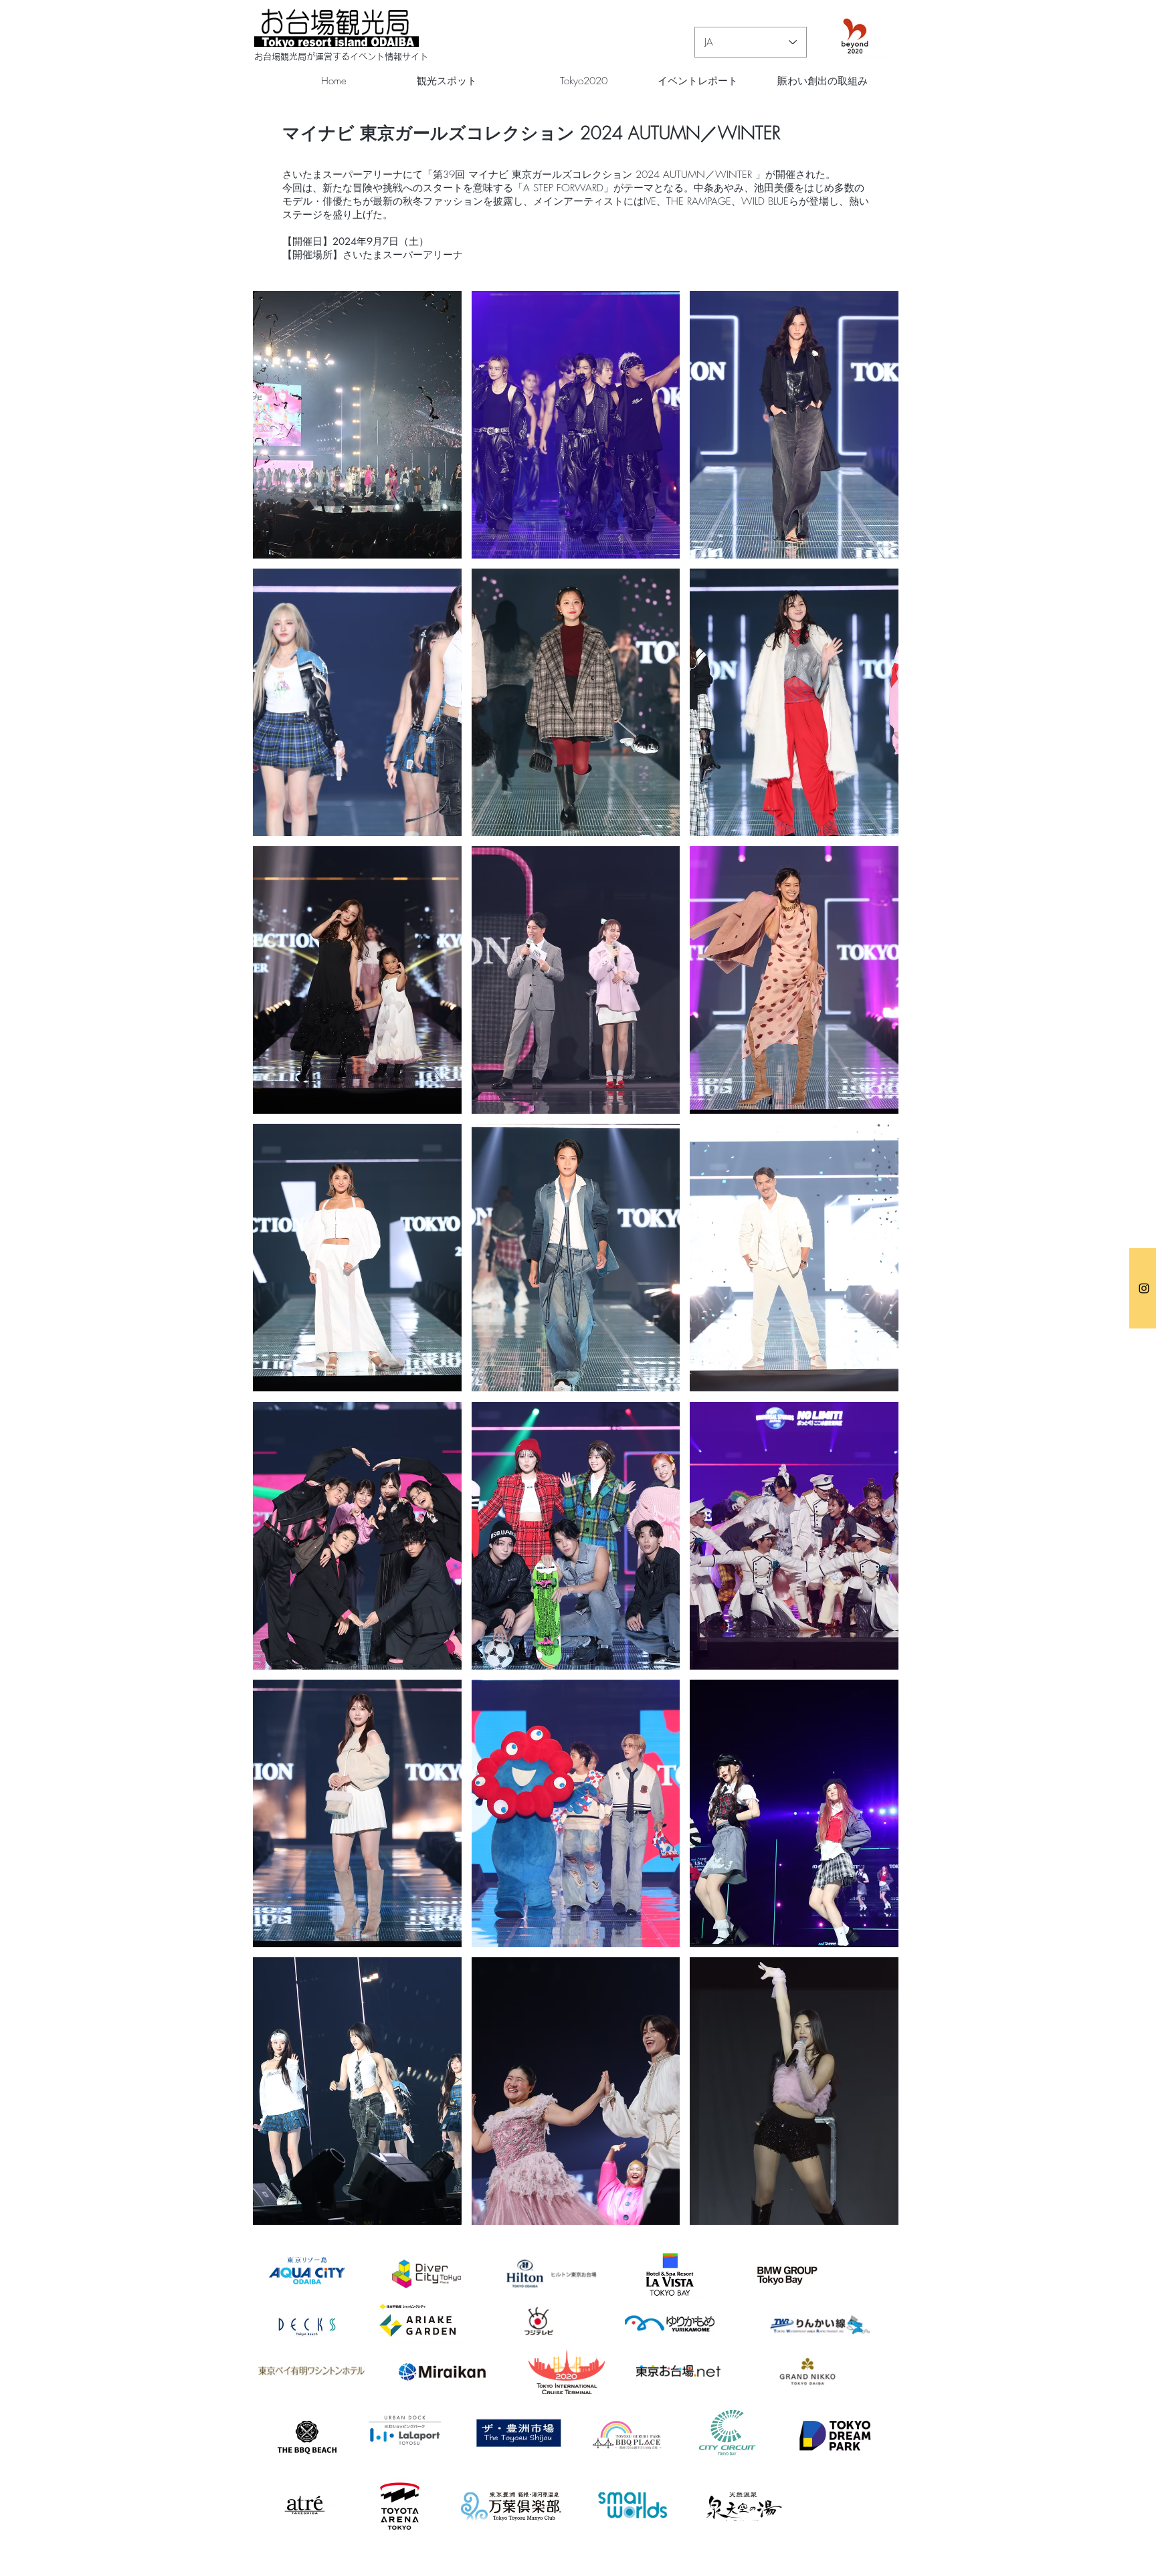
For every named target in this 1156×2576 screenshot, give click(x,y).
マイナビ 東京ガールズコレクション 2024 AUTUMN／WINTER (532, 133)
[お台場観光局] (1144, 1288)
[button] (357, 425)
